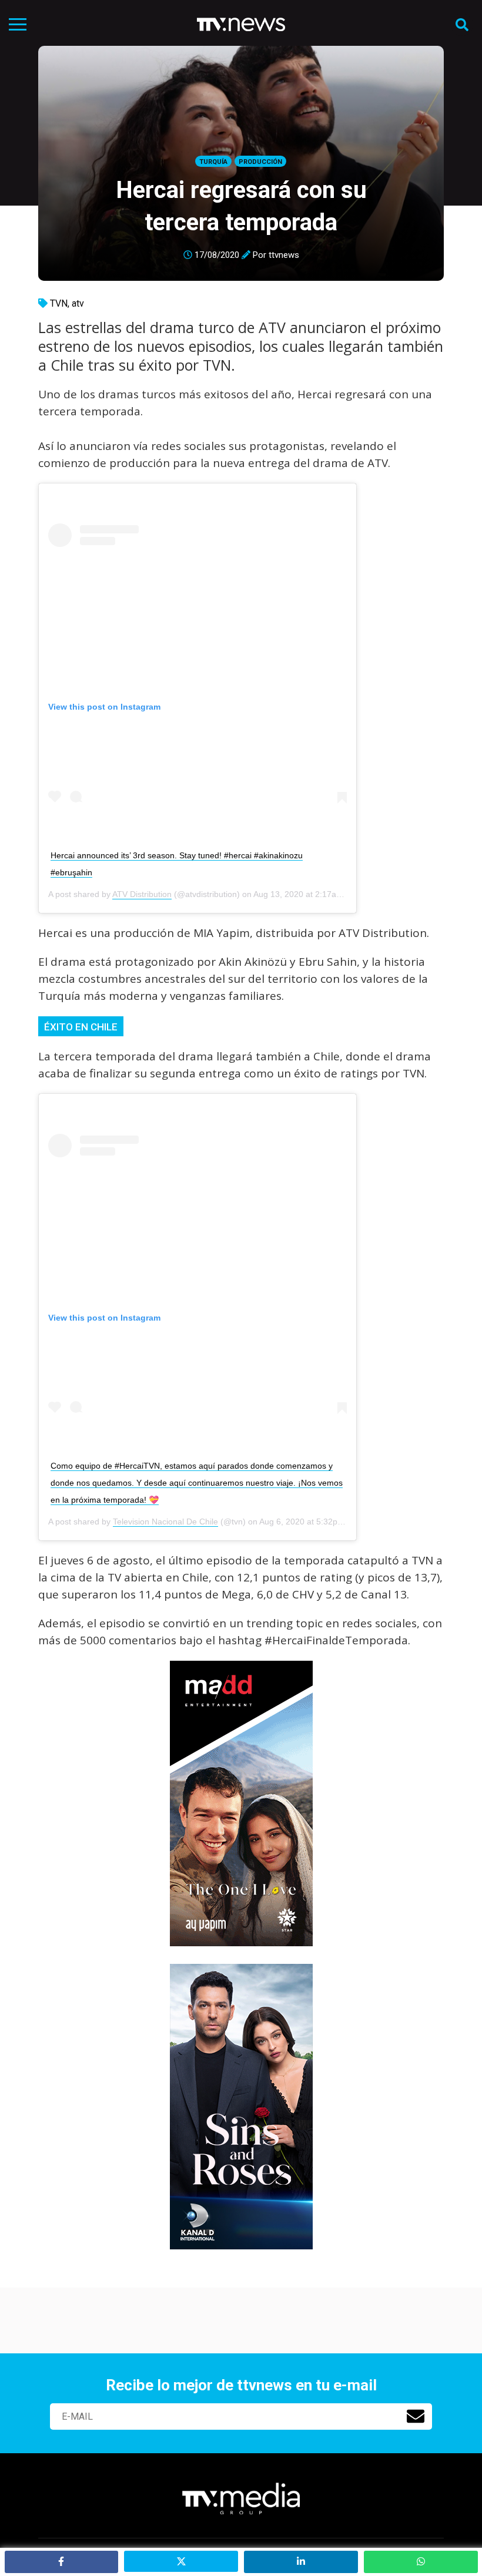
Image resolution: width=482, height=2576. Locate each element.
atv (78, 303)
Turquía (213, 162)
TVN (59, 303)
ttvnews (284, 255)
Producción (260, 162)
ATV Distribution (142, 894)
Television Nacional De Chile (165, 1522)
